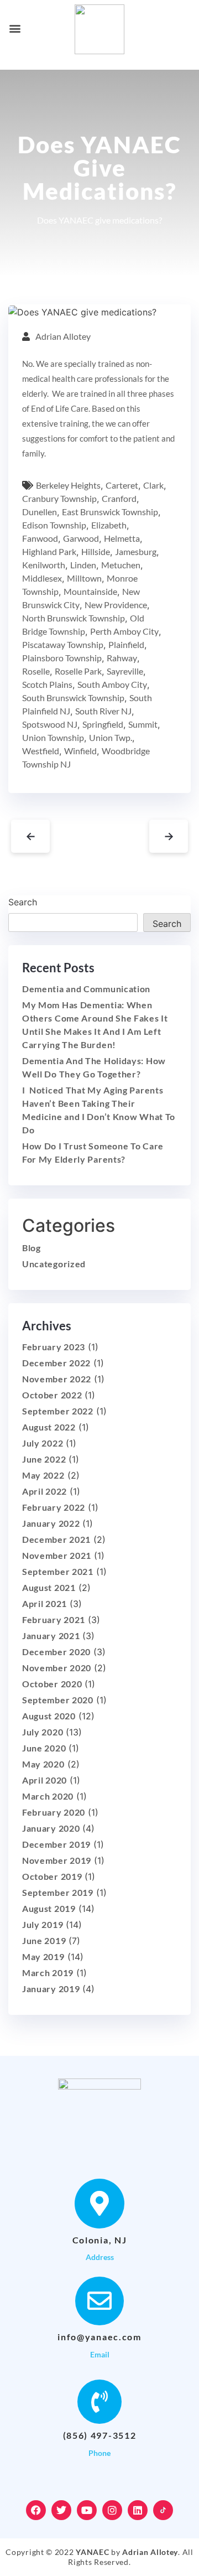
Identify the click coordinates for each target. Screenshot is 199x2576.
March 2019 (48, 1973)
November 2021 (57, 1555)
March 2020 (48, 1796)
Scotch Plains (47, 684)
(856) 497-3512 (100, 2435)
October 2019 (52, 1876)
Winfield (80, 751)
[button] (15, 28)
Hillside (96, 551)
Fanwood (40, 538)
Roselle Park (78, 671)
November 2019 (57, 1860)
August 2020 (49, 1716)
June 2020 (44, 1748)
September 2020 (58, 1700)
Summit (143, 724)
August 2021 (49, 1587)
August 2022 (49, 1427)
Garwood (81, 538)
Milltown (84, 578)
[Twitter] (61, 2510)
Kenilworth (44, 565)
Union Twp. (111, 737)
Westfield (41, 751)
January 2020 (51, 1828)
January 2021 (51, 1636)
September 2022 (58, 1411)
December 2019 (56, 1844)
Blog (32, 1248)
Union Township (53, 737)
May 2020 (43, 1764)
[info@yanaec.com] (99, 2301)
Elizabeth (109, 525)
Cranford (119, 498)
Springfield (103, 724)
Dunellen (40, 512)
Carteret (122, 485)
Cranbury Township (59, 498)
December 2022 (56, 1363)
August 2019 (49, 1908)
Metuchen (121, 565)
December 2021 (56, 1539)
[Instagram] (112, 2510)
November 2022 (57, 1379)
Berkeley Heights (68, 485)
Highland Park (49, 551)
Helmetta (122, 538)
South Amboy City (112, 684)
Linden (83, 565)
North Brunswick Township (74, 618)
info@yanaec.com (99, 2337)
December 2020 (56, 1652)
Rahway (122, 658)
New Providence (116, 605)
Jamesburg (136, 551)
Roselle (36, 671)
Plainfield (126, 644)
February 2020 (54, 1812)
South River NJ (103, 711)
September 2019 (58, 1892)
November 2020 (57, 1668)
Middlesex (42, 578)
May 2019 (43, 1956)
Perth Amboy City (124, 631)
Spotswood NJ (50, 724)
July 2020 (43, 1732)
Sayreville (125, 671)
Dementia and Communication (86, 989)
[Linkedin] (138, 2510)
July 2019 (43, 1924)
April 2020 (44, 1780)
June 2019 (44, 1940)
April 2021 (44, 1603)
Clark (153, 485)
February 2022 (54, 1507)
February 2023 (54, 1347)
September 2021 (58, 1571)
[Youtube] (87, 2510)
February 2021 (54, 1619)
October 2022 (52, 1395)
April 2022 (44, 1491)
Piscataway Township (63, 644)
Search (23, 902)
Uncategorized (54, 1264)
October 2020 (52, 1684)
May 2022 (43, 1475)
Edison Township (54, 525)
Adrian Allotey (63, 336)
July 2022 (43, 1443)
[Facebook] (36, 2510)
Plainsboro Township (62, 658)
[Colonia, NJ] (99, 2204)
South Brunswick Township (73, 698)
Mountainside (90, 591)
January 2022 (51, 1523)
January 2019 (51, 1989)
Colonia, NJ (100, 2240)
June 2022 (44, 1459)
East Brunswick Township (110, 512)
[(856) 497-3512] (99, 2402)
